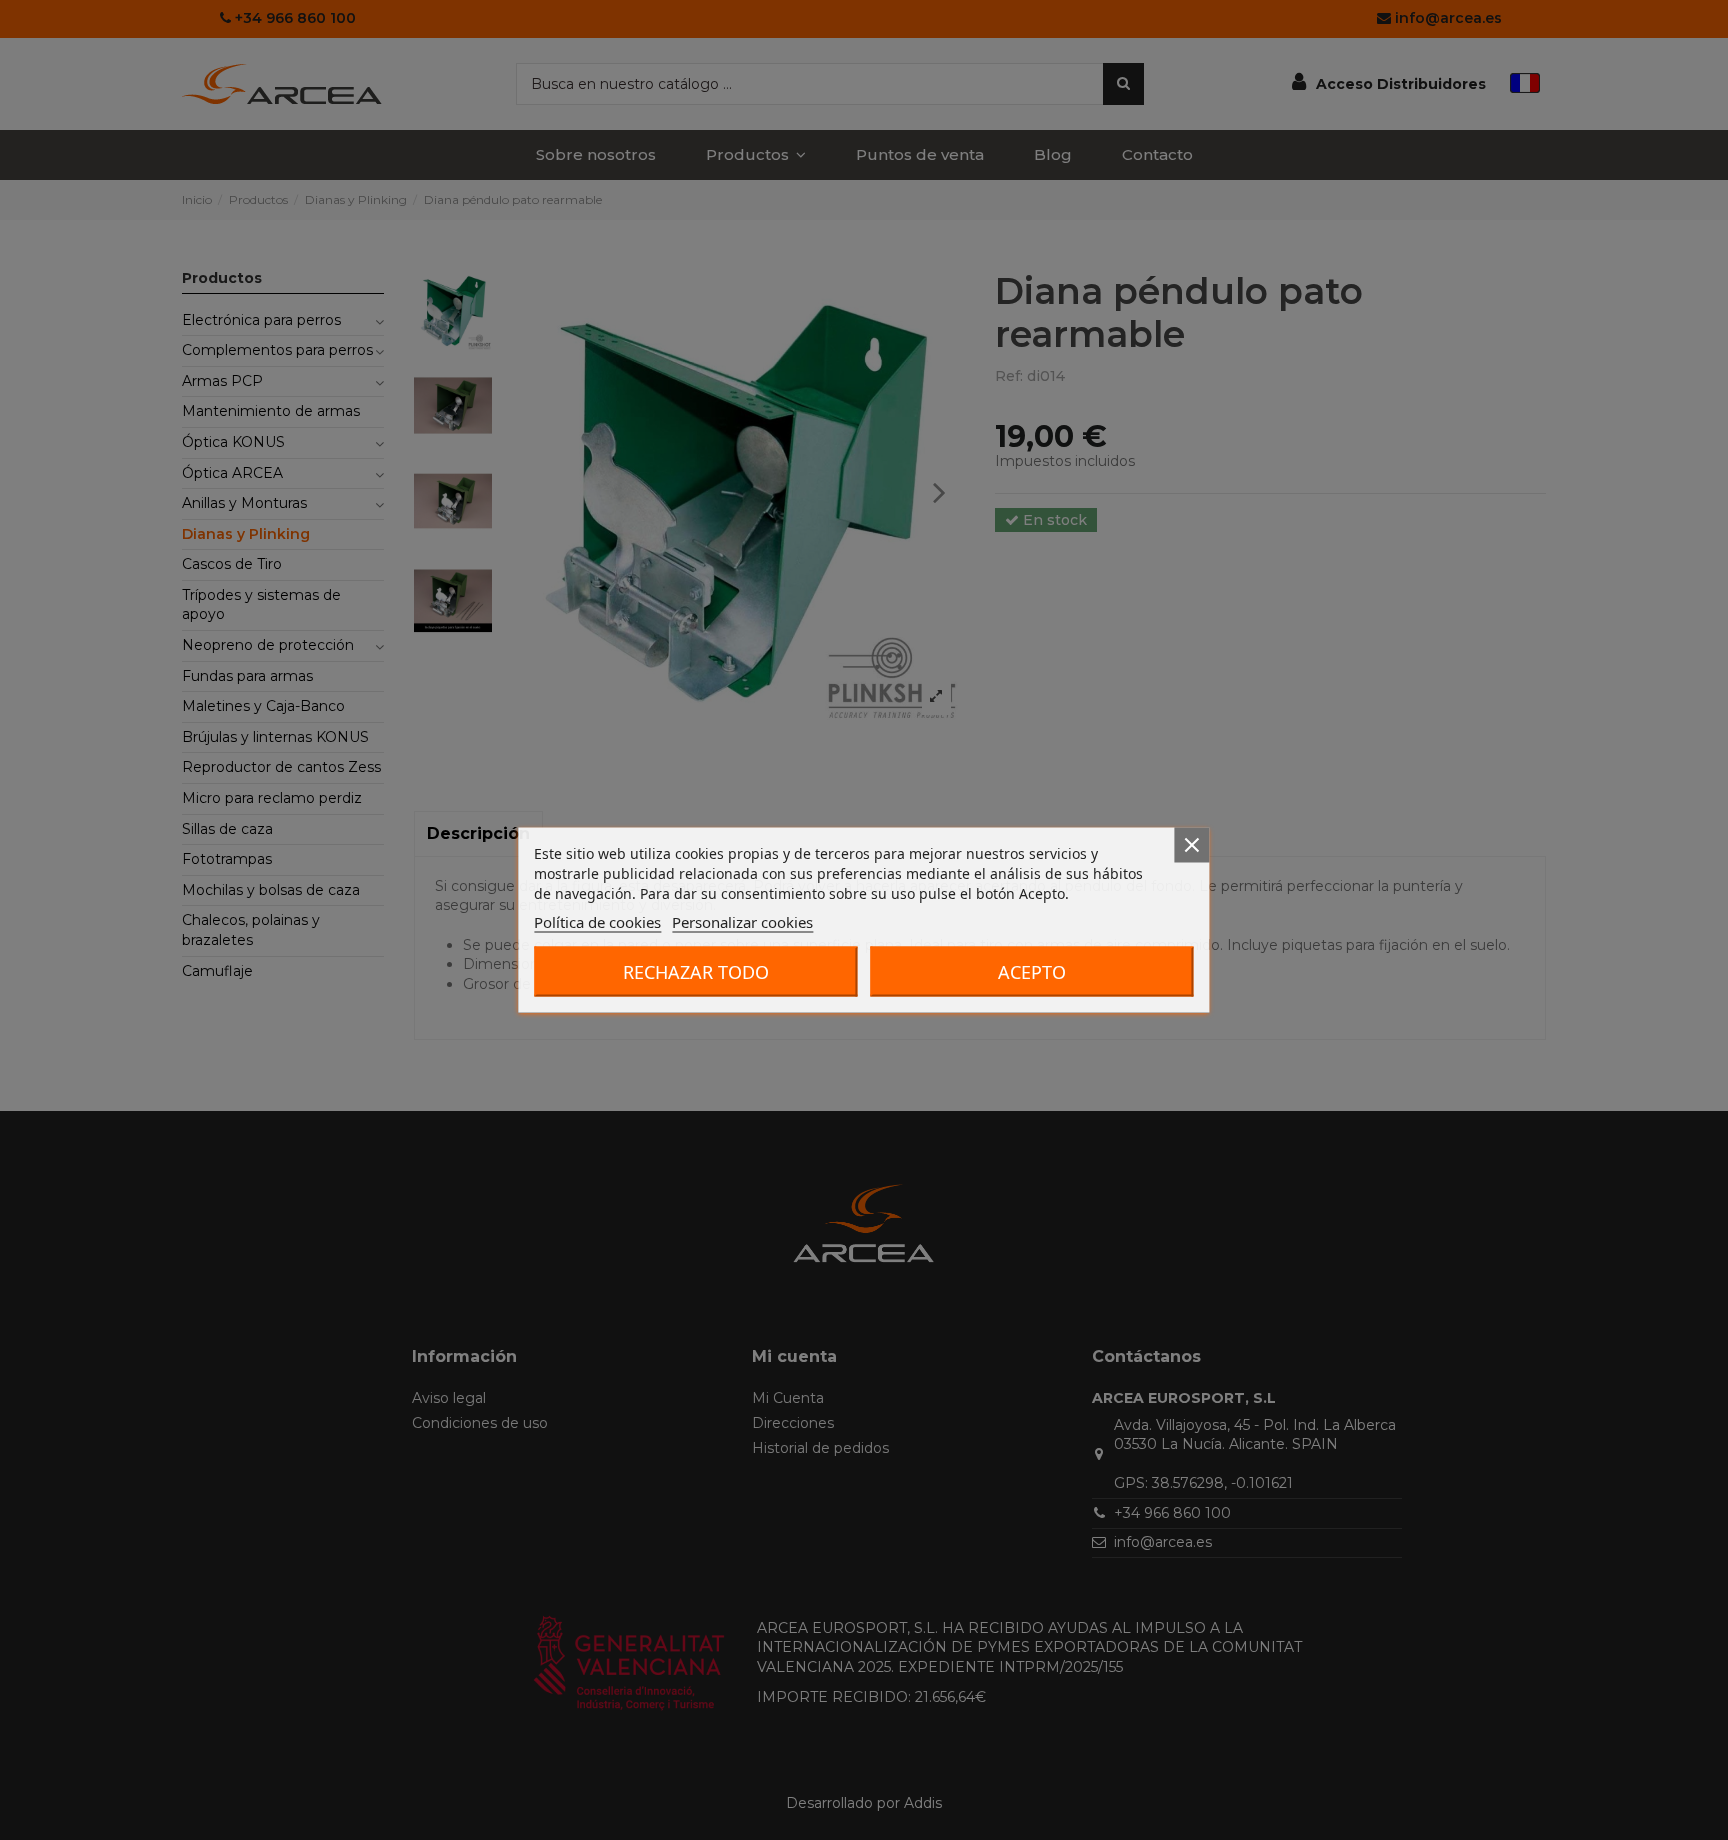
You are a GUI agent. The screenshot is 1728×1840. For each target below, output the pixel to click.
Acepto (1032, 972)
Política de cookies (597, 922)
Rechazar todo (696, 972)
